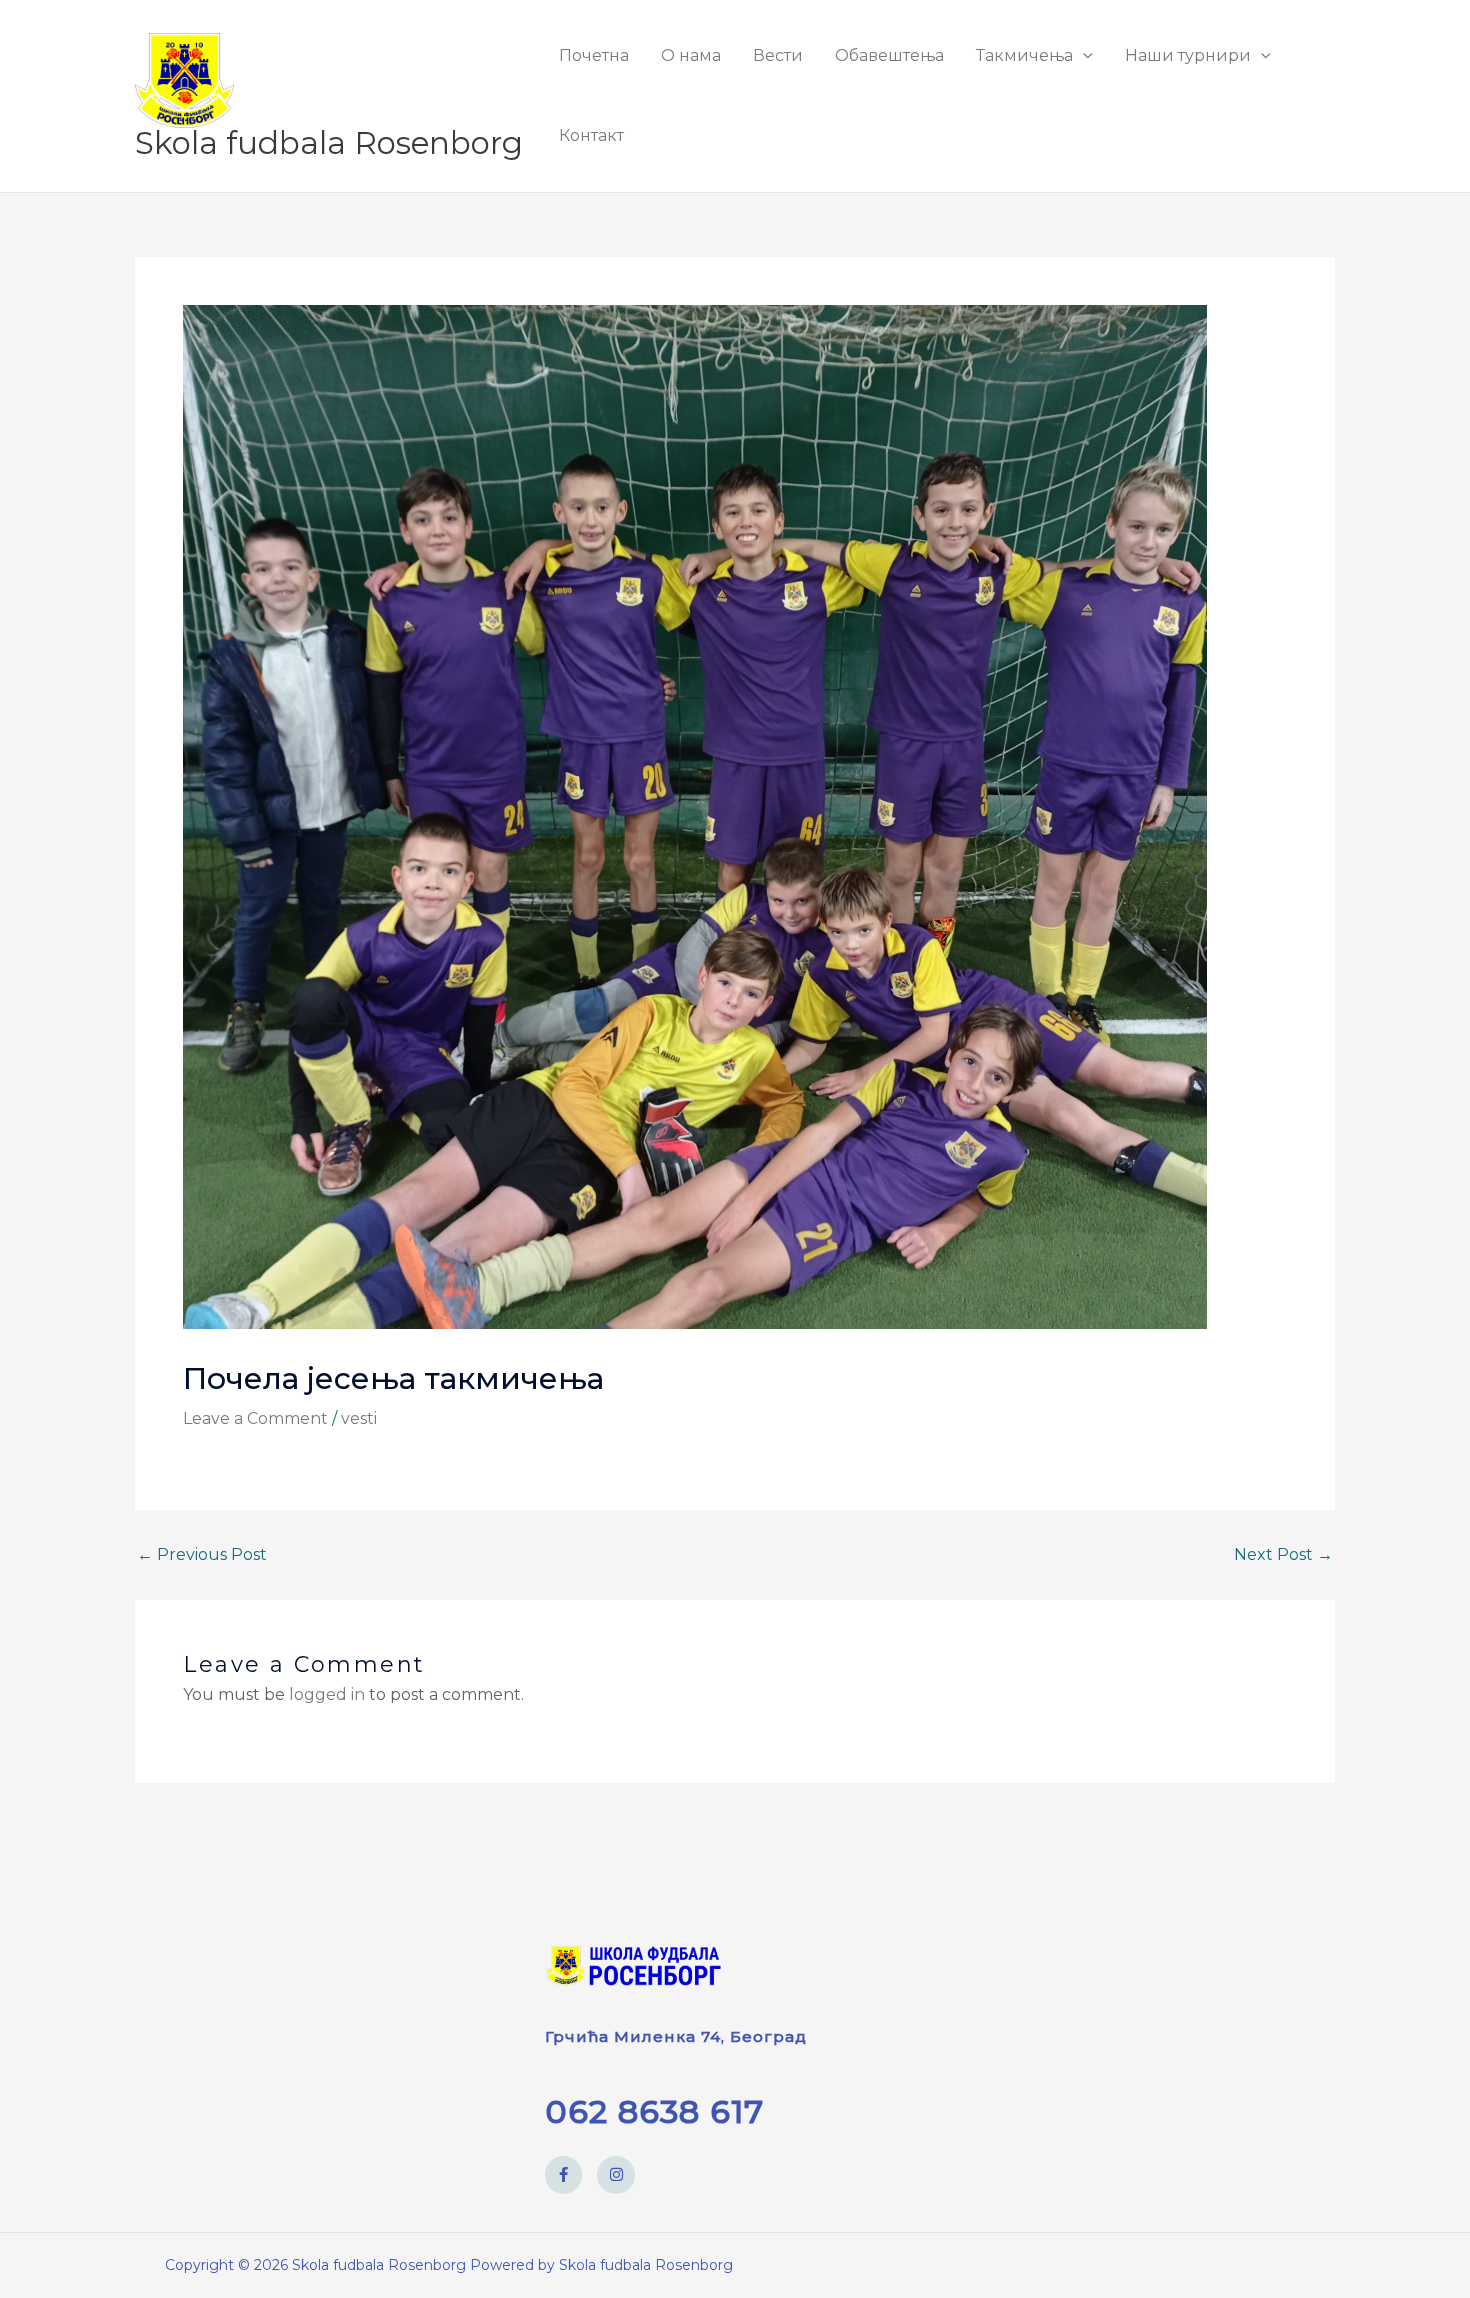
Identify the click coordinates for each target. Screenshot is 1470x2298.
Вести (778, 55)
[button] (1083, 55)
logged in (327, 1694)
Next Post (1283, 1555)
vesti (359, 1418)
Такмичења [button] (1024, 55)
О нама (691, 55)
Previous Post (202, 1555)
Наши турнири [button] (1188, 55)
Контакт (591, 135)
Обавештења (889, 55)
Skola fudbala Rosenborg (329, 143)
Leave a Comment (255, 1418)
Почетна (594, 55)
